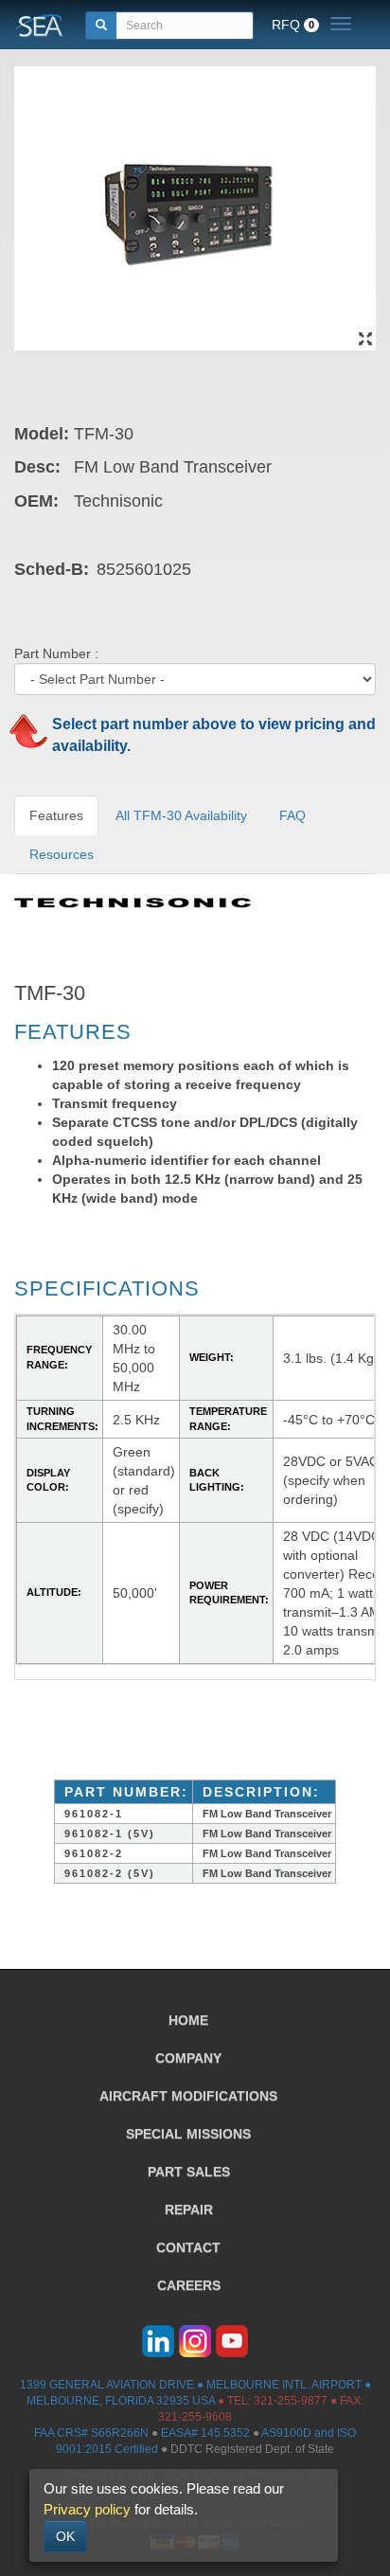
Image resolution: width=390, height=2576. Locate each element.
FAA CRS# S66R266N (91, 2433)
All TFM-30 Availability (181, 815)
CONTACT (188, 2247)
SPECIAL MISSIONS (188, 2134)
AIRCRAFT (188, 2096)
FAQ (292, 815)
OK (65, 2536)
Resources (62, 854)
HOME (188, 2020)
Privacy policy (87, 2509)
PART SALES (189, 2172)
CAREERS (189, 2285)
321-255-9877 (291, 2401)
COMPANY (188, 2058)
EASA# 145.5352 (205, 2433)
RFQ (293, 25)
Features (56, 815)
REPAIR (189, 2209)
